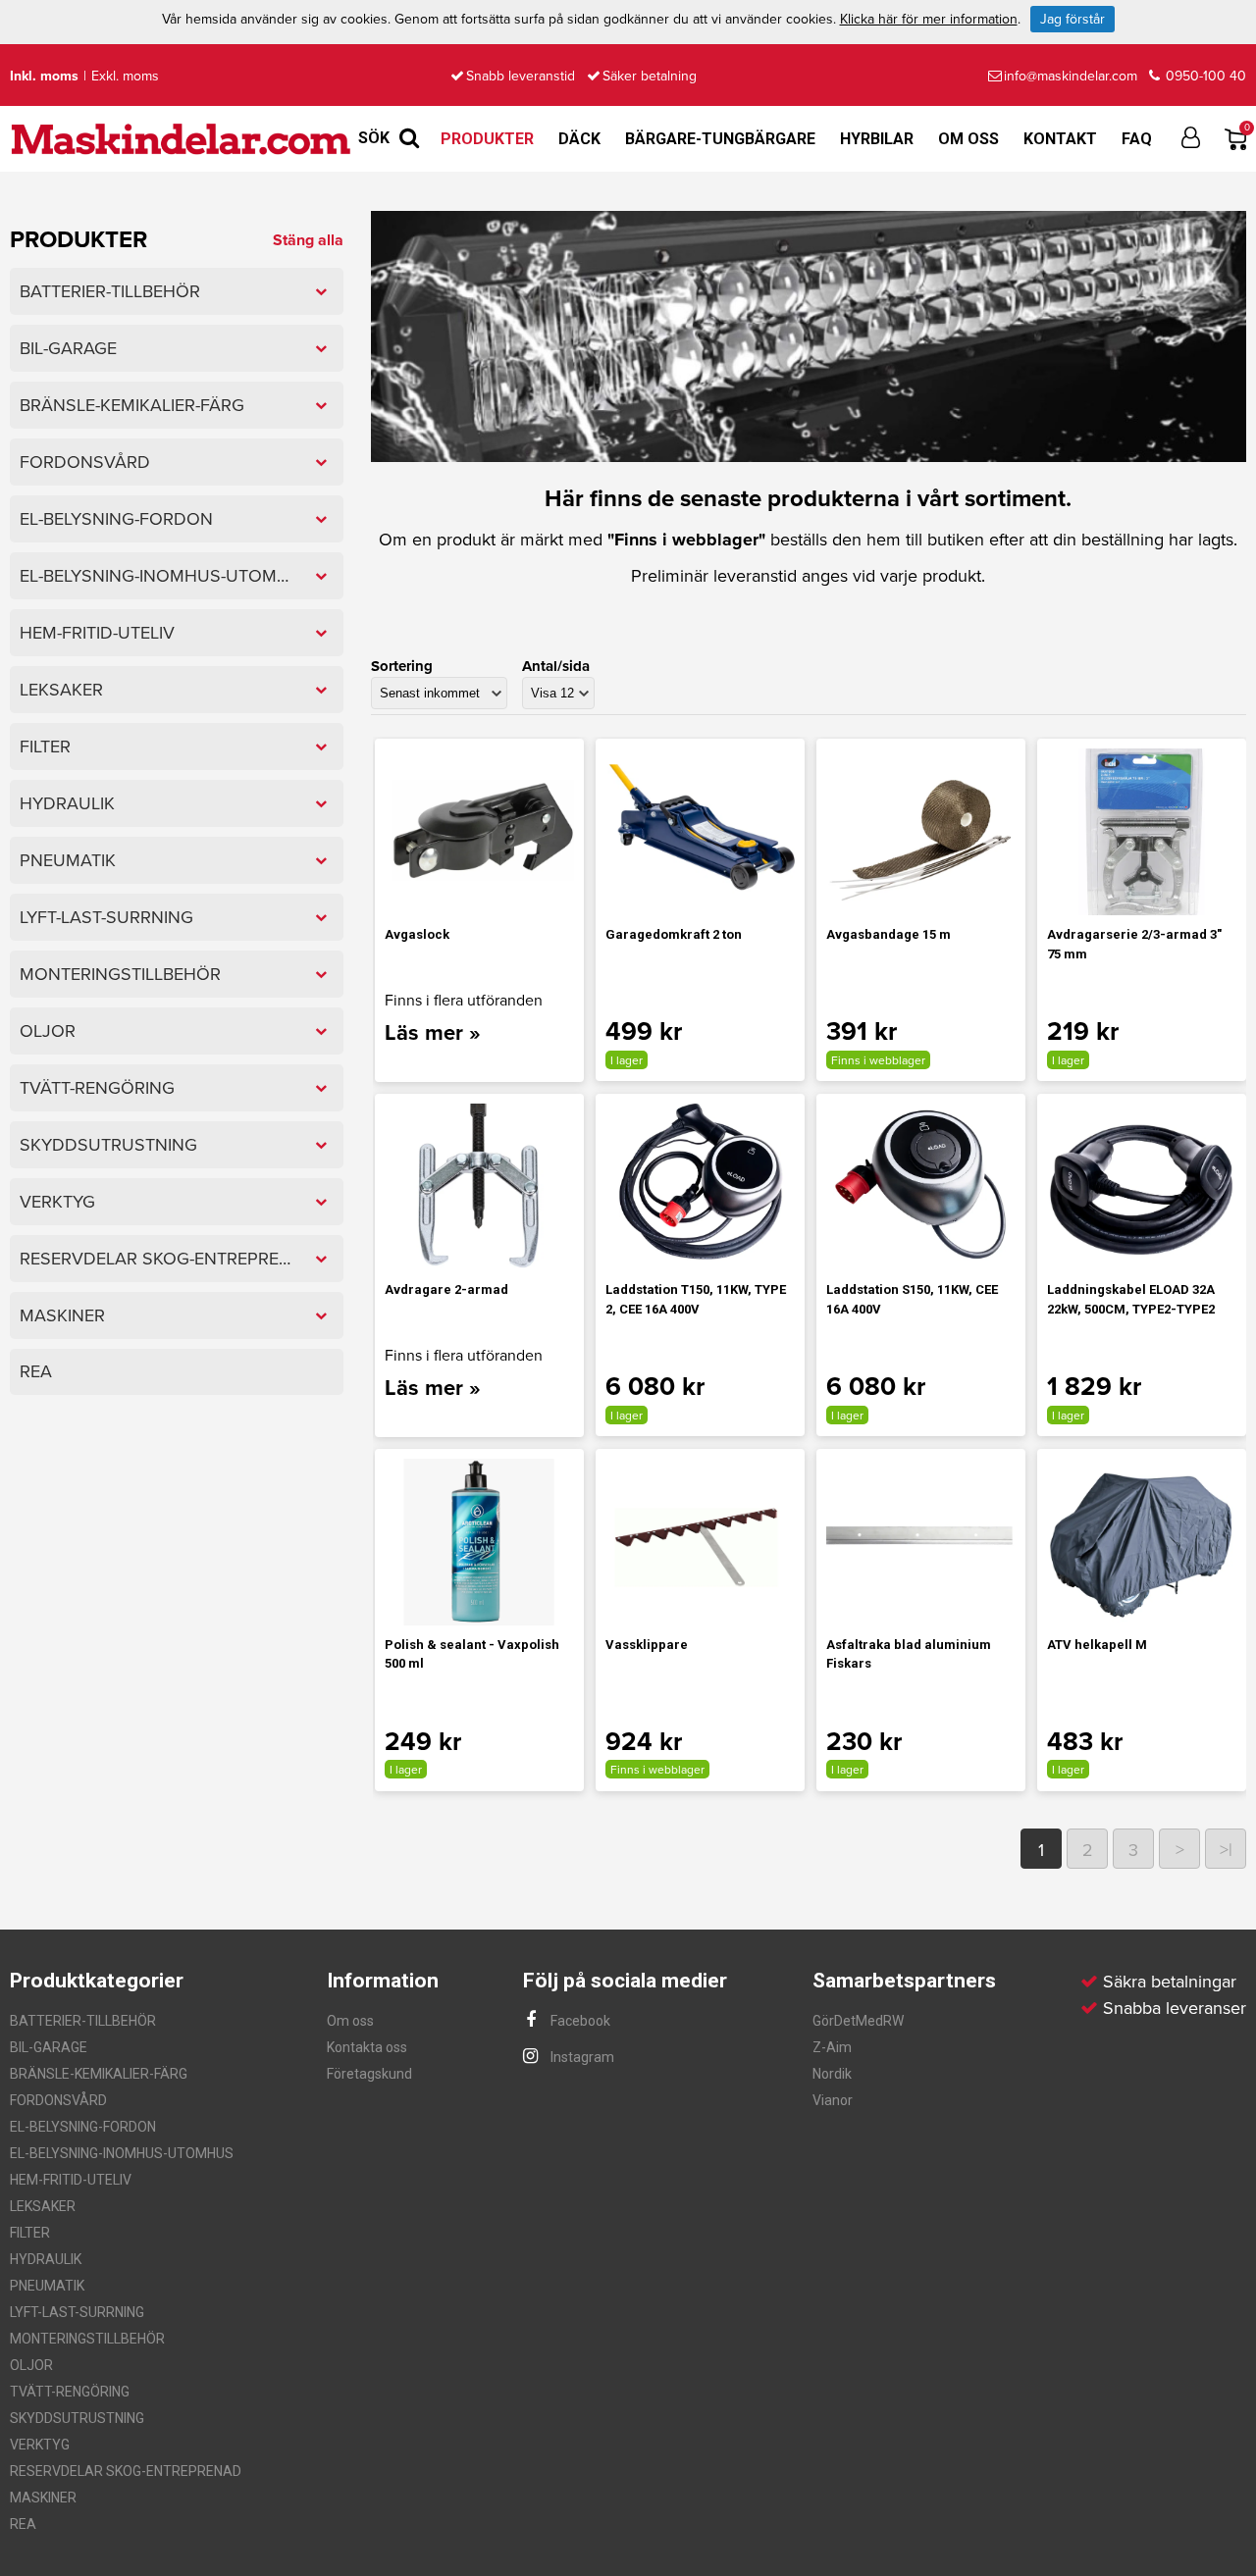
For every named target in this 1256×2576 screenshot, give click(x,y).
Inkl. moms (44, 76)
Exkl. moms (125, 76)
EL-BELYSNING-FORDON (83, 2127)
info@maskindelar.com (1071, 76)
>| (1226, 1850)
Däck (579, 139)
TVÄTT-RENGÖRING (70, 2392)
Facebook (579, 2021)
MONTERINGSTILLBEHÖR (87, 2339)
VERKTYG (40, 2445)
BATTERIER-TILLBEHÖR (83, 2021)
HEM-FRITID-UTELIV (71, 2180)
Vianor (833, 2100)
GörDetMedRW (858, 2021)
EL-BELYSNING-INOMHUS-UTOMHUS (122, 2153)
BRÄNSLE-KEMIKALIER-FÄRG (99, 2074)
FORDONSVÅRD (58, 2100)
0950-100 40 (1204, 76)
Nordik (832, 2074)
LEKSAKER (43, 2206)
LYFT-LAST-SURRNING (77, 2312)
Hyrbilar (877, 139)
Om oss (968, 139)
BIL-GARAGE (49, 2047)
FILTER (30, 2233)
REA (23, 2524)
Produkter (487, 139)
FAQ (1137, 139)
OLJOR (31, 2365)
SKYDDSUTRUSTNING (77, 2418)
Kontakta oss (367, 2047)
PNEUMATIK (47, 2286)
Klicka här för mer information (929, 19)
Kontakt (1060, 139)
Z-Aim (832, 2047)
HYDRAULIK (46, 2259)
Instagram (581, 2057)
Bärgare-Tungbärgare (720, 139)
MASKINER (43, 2498)
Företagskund (369, 2074)
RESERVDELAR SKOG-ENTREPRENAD (126, 2471)
